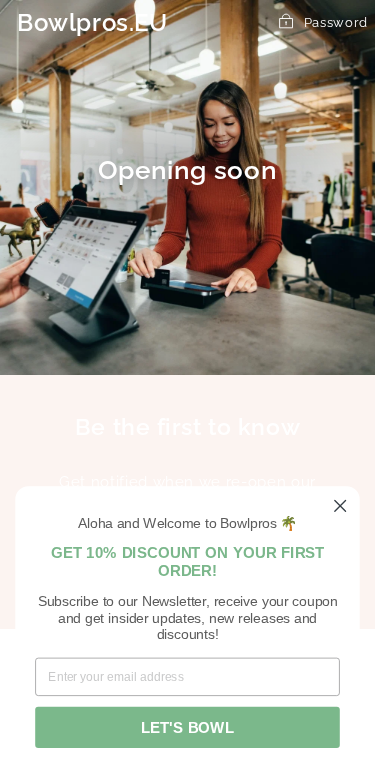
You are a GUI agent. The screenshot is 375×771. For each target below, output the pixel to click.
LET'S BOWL (187, 727)
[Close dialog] (340, 505)
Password (336, 22)
